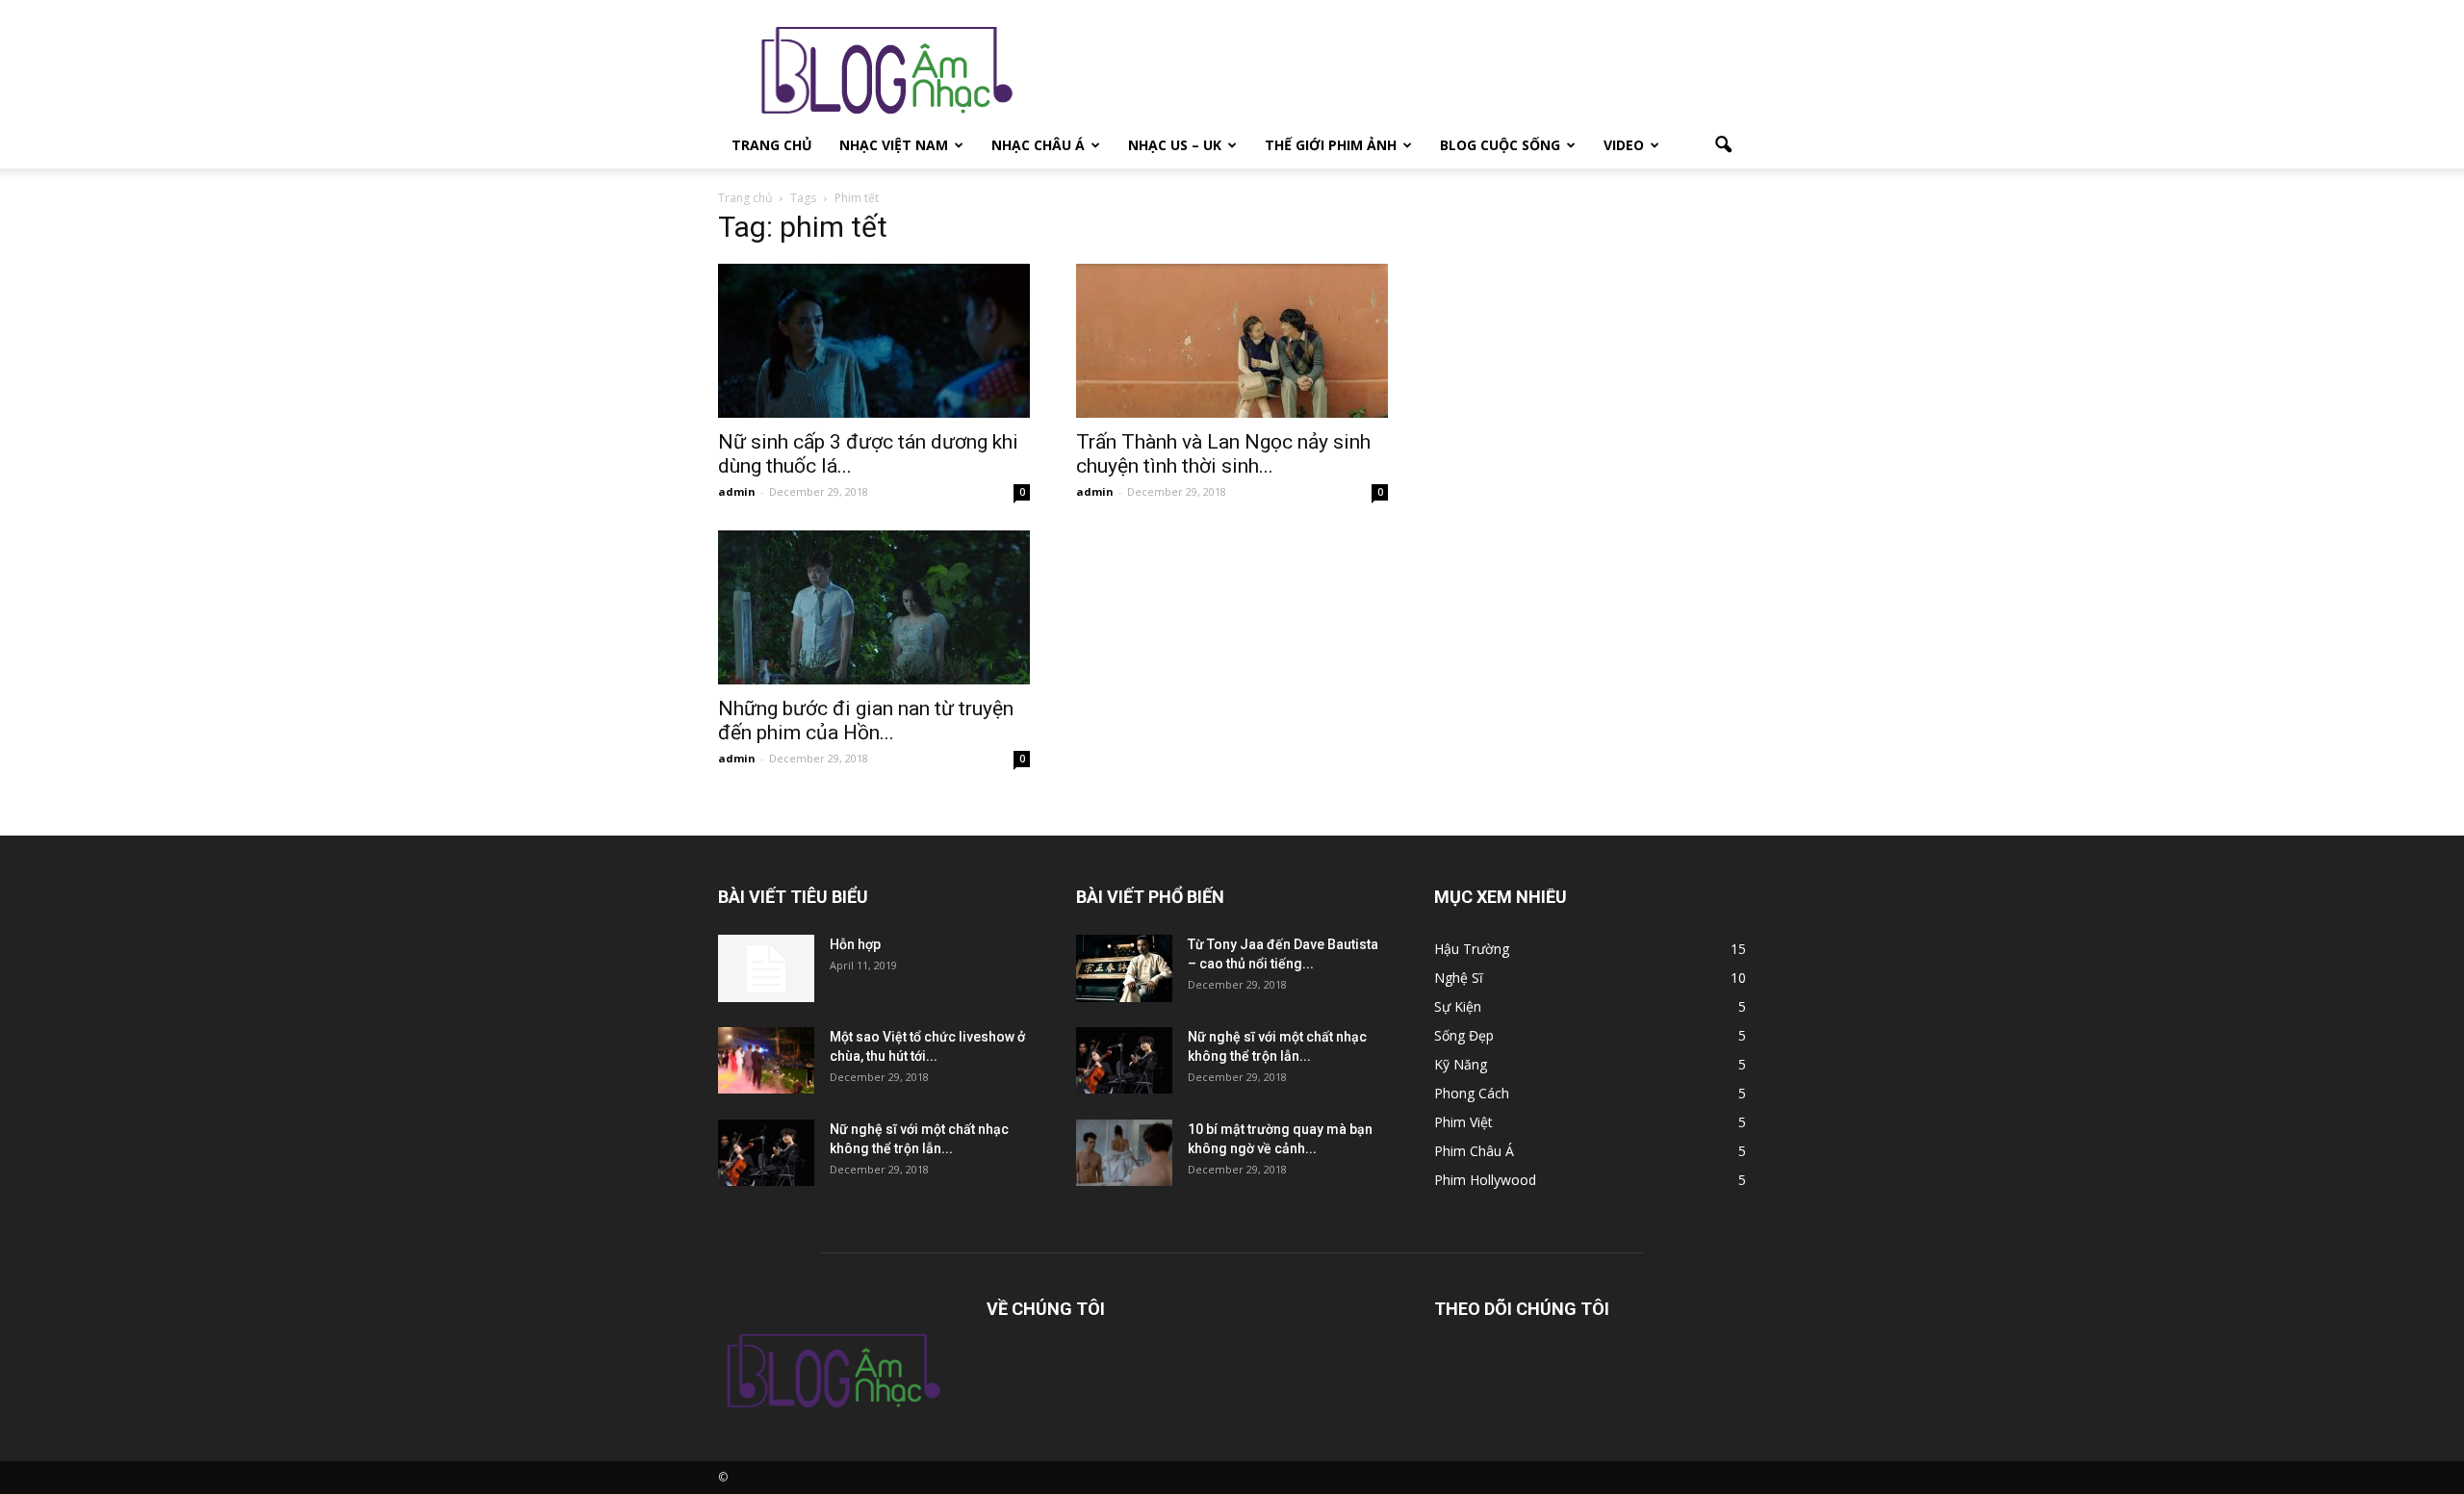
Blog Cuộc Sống (1500, 145)
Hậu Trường (1472, 949)
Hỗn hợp (855, 944)
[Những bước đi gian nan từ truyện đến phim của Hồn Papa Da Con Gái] (874, 607)
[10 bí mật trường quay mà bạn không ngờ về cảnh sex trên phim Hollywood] (1124, 1153)
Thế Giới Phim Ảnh (1331, 145)
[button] (1723, 145)
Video (1624, 145)
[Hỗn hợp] (766, 968)
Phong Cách (1472, 1093)
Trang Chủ (772, 145)
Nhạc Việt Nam (894, 145)
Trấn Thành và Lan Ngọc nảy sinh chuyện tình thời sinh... (1223, 454)
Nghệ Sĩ (1459, 978)
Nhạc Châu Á (1038, 145)
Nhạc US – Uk (1175, 145)
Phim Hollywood (1485, 1180)
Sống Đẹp (1464, 1035)
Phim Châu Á (1474, 1151)
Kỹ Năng (1461, 1064)
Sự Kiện (1458, 1006)
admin (737, 491)
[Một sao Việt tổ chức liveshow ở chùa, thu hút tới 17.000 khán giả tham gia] (766, 1060)
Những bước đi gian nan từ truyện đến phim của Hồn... (866, 721)
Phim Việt (1463, 1122)
